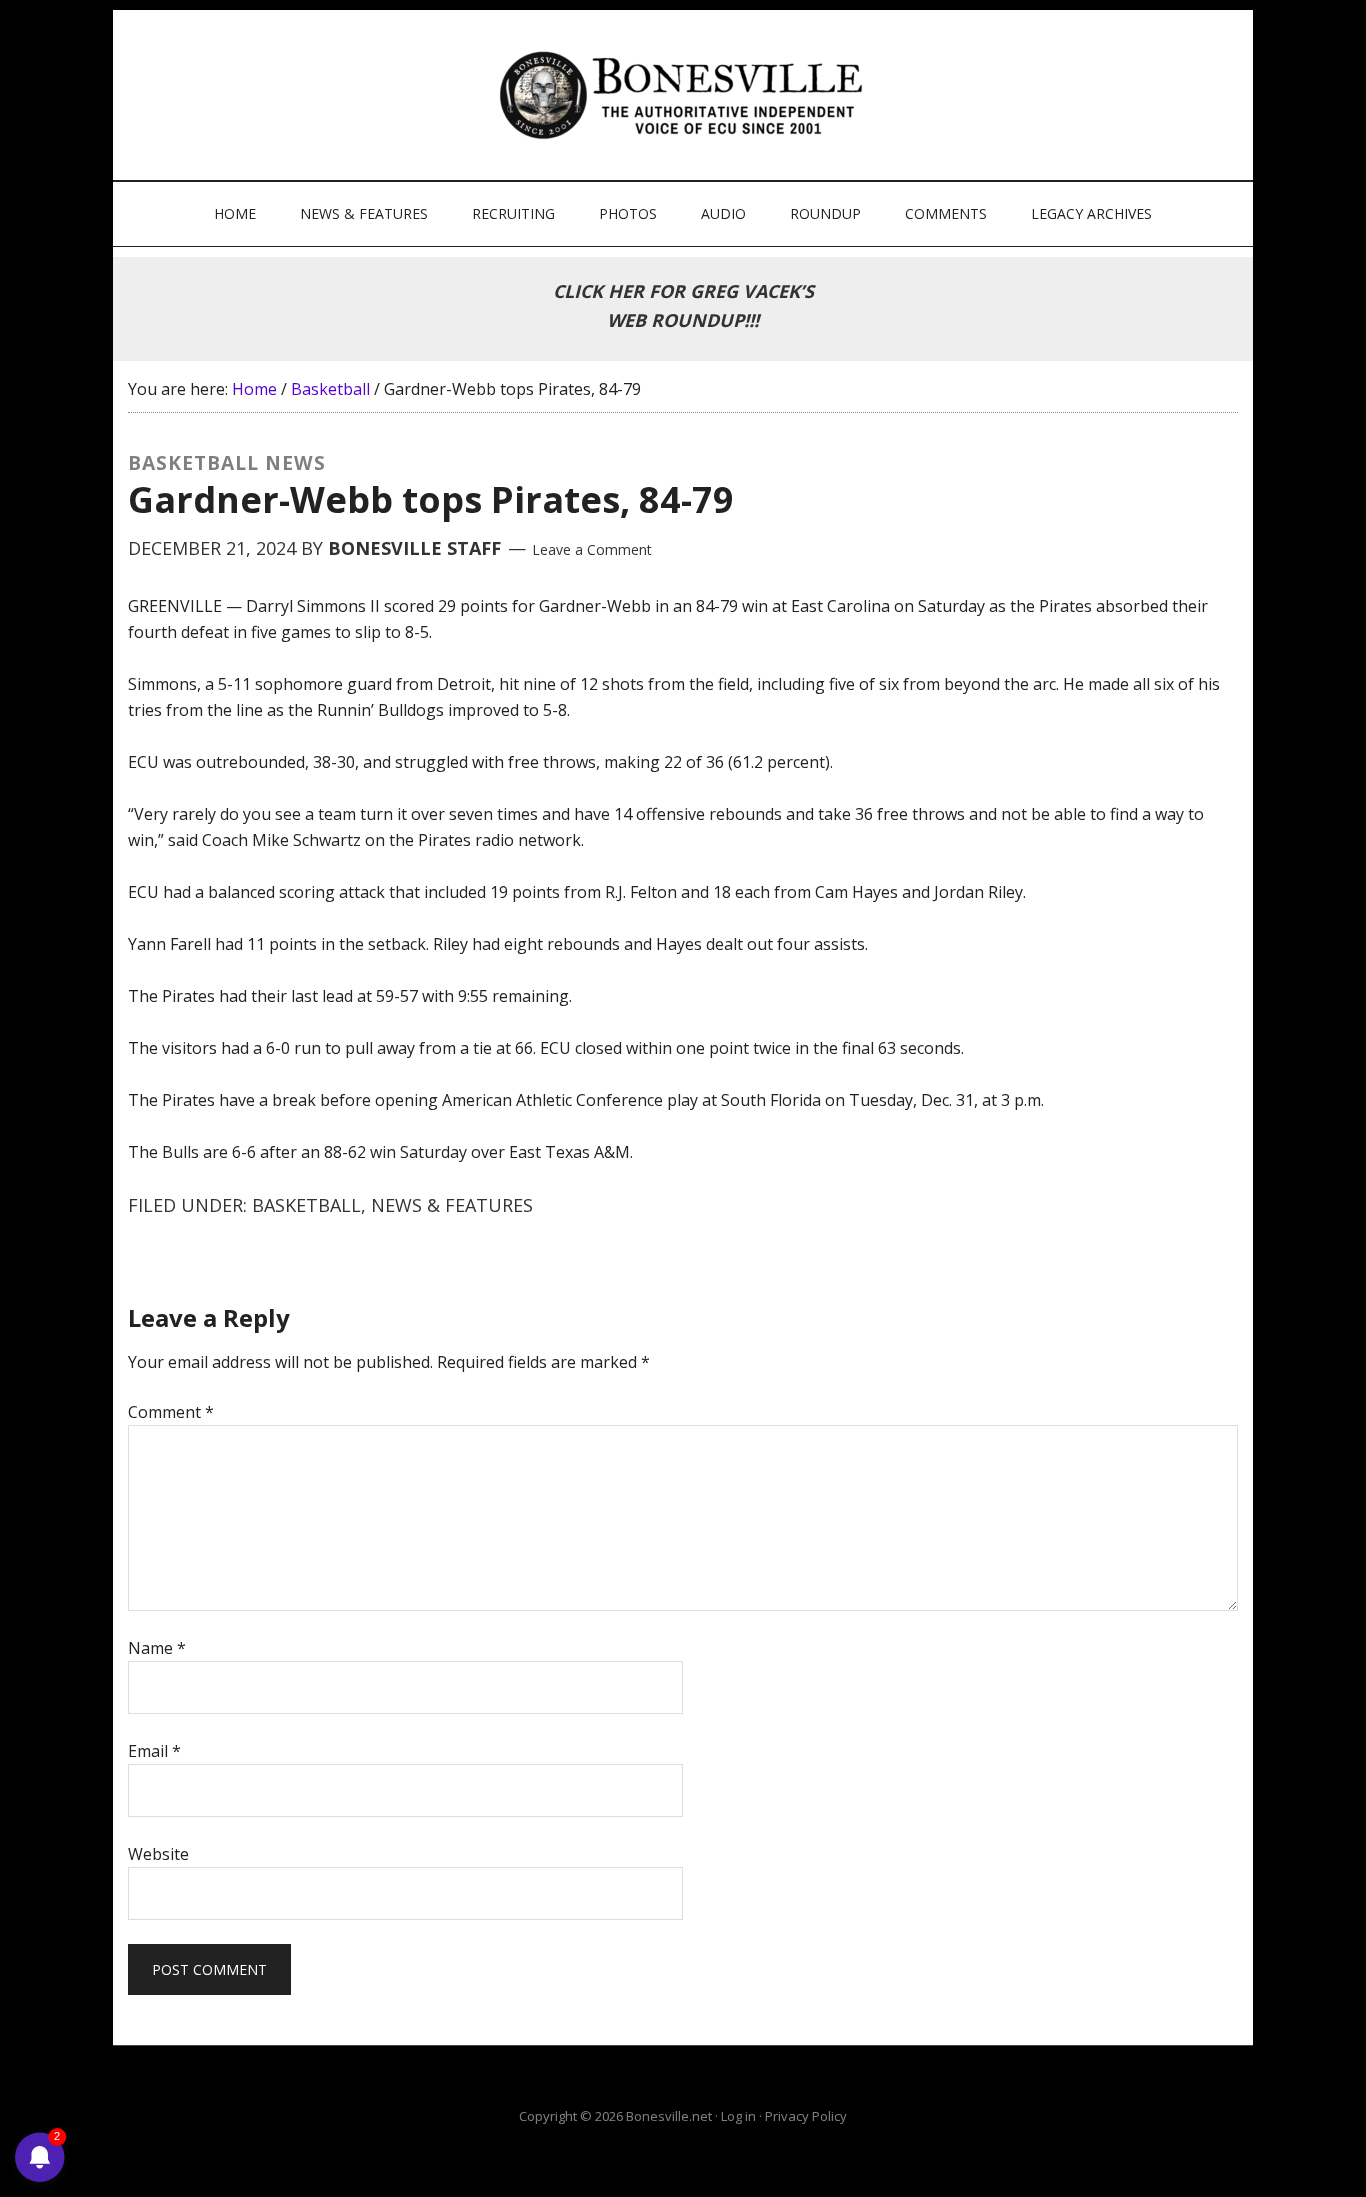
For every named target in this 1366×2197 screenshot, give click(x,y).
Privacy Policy (806, 2116)
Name (157, 1648)
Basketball (306, 1205)
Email (154, 1751)
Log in (738, 2116)
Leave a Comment (592, 549)
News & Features (452, 1205)
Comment (171, 1412)
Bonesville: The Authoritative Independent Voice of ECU (685, 95)
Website (158, 1854)
